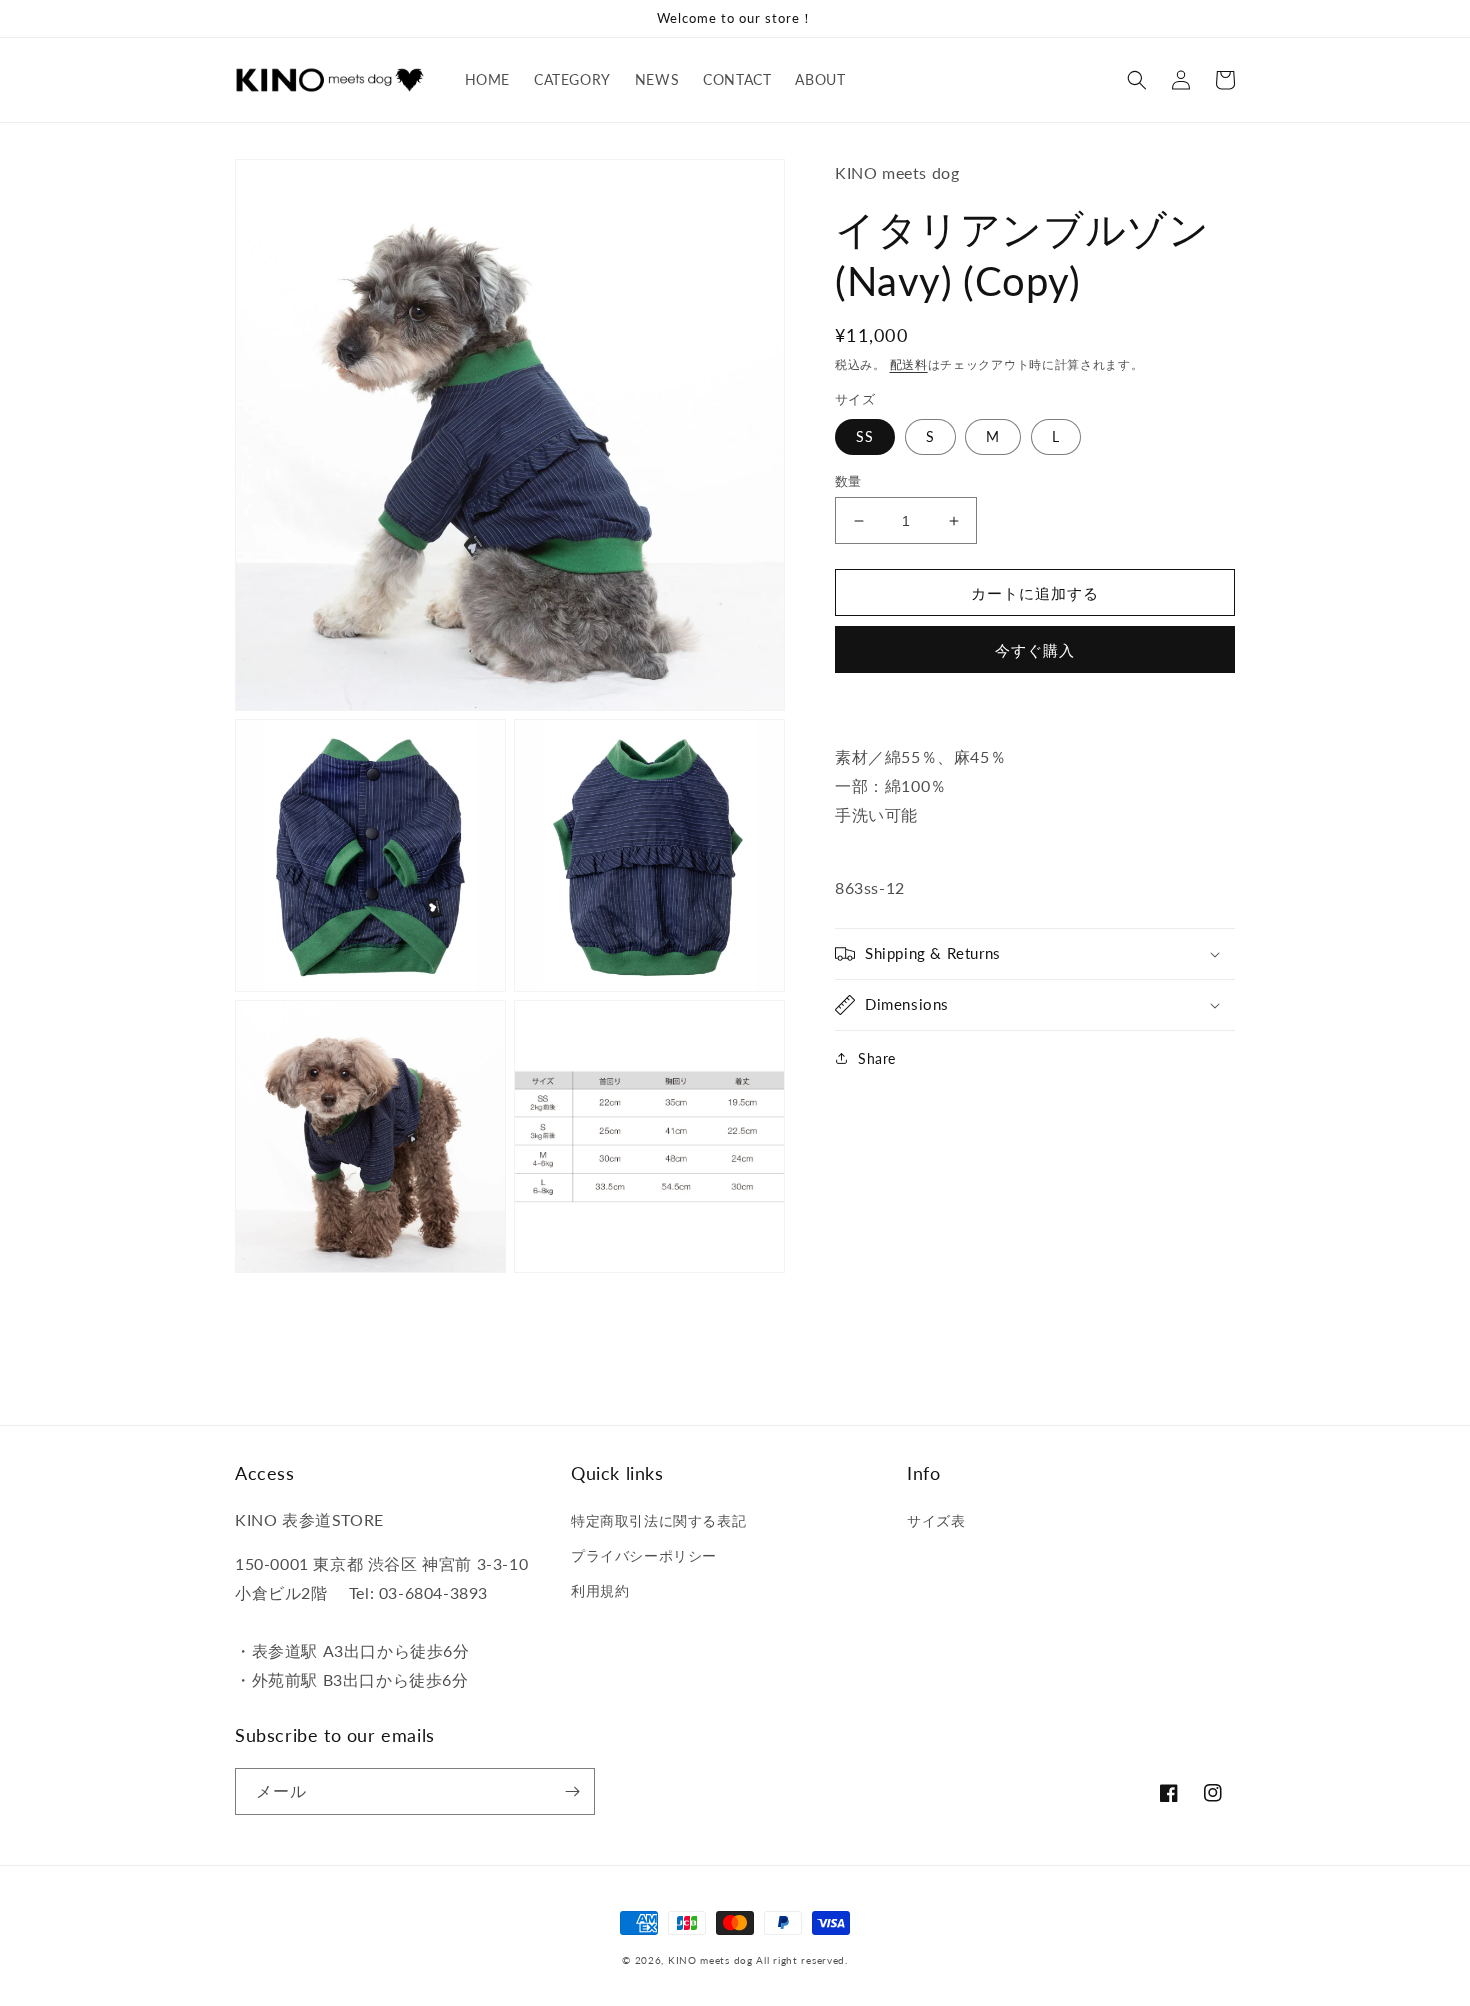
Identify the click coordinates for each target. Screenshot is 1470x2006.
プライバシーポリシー (644, 1555)
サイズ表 (936, 1520)
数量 (848, 481)
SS (865, 436)
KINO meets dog (710, 1960)
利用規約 (600, 1590)
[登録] (572, 1791)
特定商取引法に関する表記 (658, 1520)
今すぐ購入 (1035, 650)
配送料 (909, 364)
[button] (1137, 80)
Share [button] (877, 1058)
